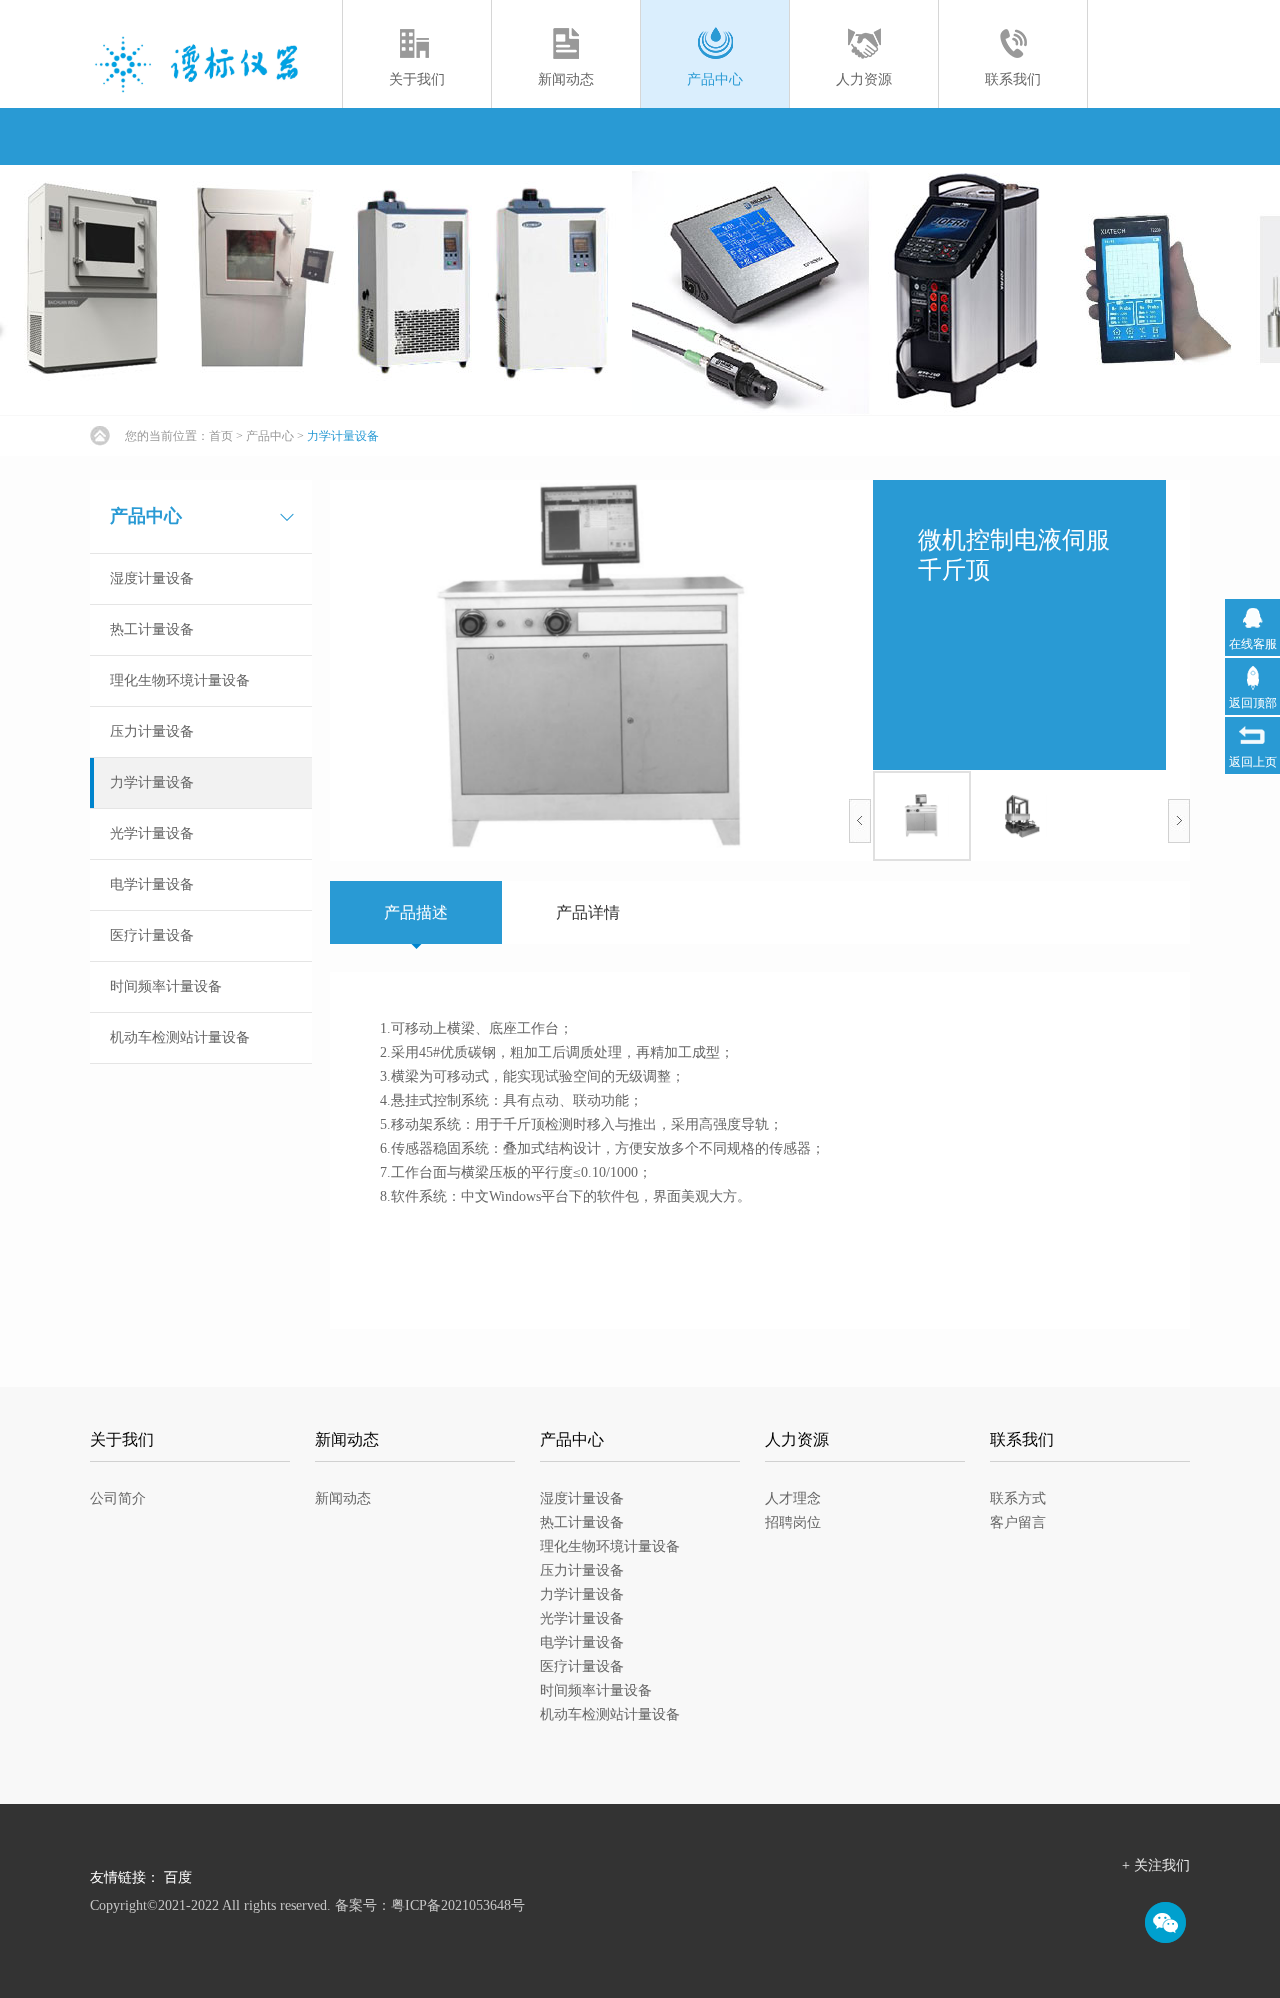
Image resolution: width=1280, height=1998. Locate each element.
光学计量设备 (152, 833)
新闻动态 (343, 1498)
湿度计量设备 (152, 578)
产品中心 (270, 436)
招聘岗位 (793, 1522)
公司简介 (118, 1498)
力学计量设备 (343, 436)
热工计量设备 (152, 629)
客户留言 (1018, 1522)
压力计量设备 (152, 731)
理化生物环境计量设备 (180, 680)
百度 (178, 1877)
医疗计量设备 (152, 935)
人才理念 (793, 1498)
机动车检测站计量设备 (180, 1037)
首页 (221, 436)
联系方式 (1018, 1498)
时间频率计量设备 (166, 986)
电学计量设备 (152, 884)
